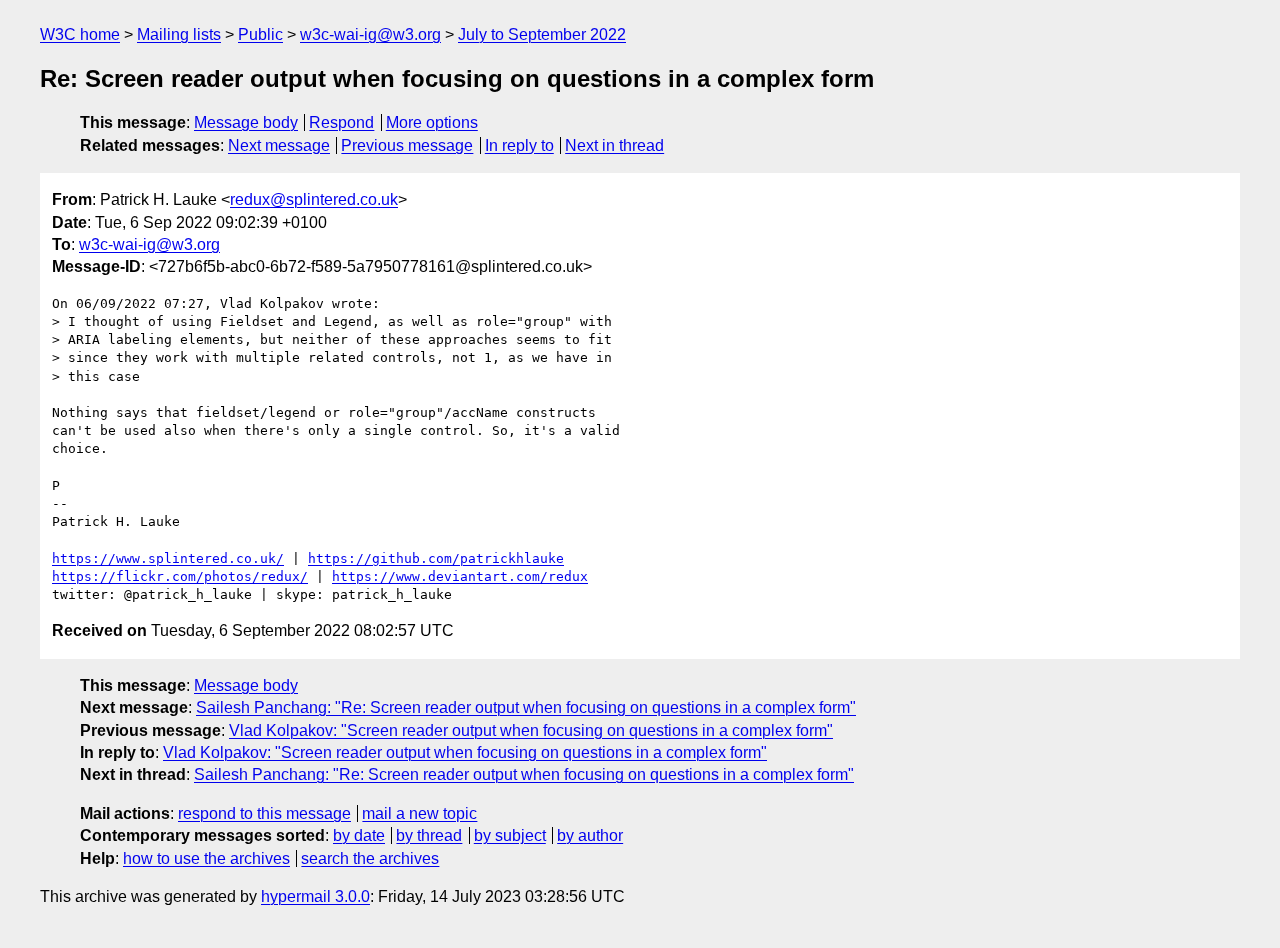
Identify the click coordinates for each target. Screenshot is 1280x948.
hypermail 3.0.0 (315, 896)
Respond (341, 122)
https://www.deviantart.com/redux (460, 576)
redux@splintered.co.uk (314, 199)
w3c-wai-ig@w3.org (370, 34)
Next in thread (614, 145)
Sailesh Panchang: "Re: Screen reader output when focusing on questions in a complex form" (526, 707)
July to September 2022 (542, 34)
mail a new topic (419, 813)
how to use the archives (206, 858)
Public (260, 34)
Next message (279, 145)
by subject (510, 835)
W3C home (80, 34)
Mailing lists (179, 34)
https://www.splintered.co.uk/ (168, 558)
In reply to (519, 145)
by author (590, 835)
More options (432, 122)
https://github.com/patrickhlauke (436, 558)
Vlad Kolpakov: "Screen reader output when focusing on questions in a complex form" (531, 730)
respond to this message (264, 813)
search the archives (370, 858)
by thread (429, 835)
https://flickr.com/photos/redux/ (180, 576)
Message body (246, 122)
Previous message (407, 145)
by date (359, 835)
